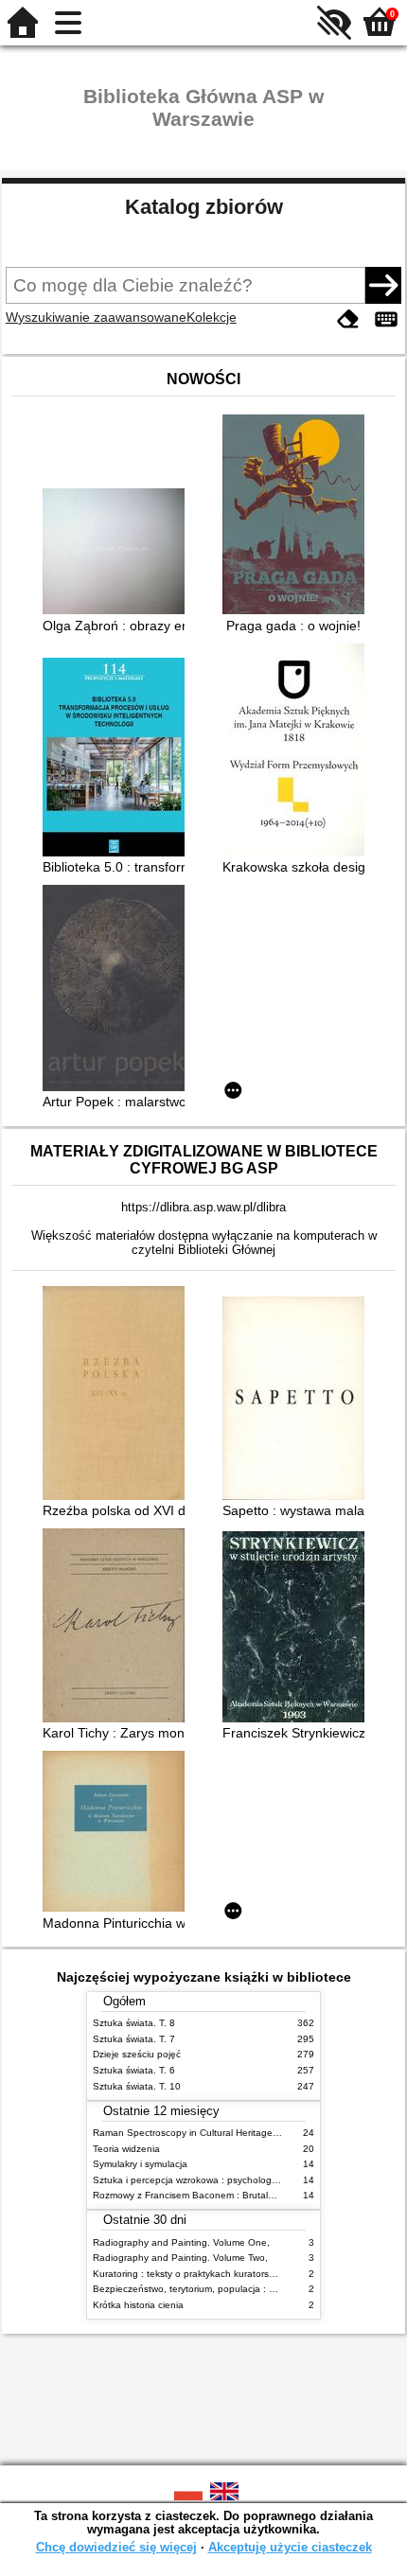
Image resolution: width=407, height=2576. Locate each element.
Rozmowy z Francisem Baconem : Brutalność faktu (203, 2195)
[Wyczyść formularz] (348, 319)
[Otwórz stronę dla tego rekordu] (118, 553)
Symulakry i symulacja (140, 2164)
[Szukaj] (383, 285)
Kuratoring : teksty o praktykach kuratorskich (189, 2274)
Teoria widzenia (126, 2149)
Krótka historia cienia (138, 2305)
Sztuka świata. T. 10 (137, 2086)
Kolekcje (212, 317)
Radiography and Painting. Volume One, (181, 2242)
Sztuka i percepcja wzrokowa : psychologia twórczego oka (219, 2180)
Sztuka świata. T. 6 (134, 2070)
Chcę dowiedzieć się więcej (116, 2547)
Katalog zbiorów (204, 207)
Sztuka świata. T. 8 (134, 2023)
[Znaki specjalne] (386, 319)
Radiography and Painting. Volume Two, (180, 2258)
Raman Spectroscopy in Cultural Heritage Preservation (212, 2133)
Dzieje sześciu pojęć (137, 2054)
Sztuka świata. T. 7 (134, 2039)
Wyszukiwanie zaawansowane (96, 317)
